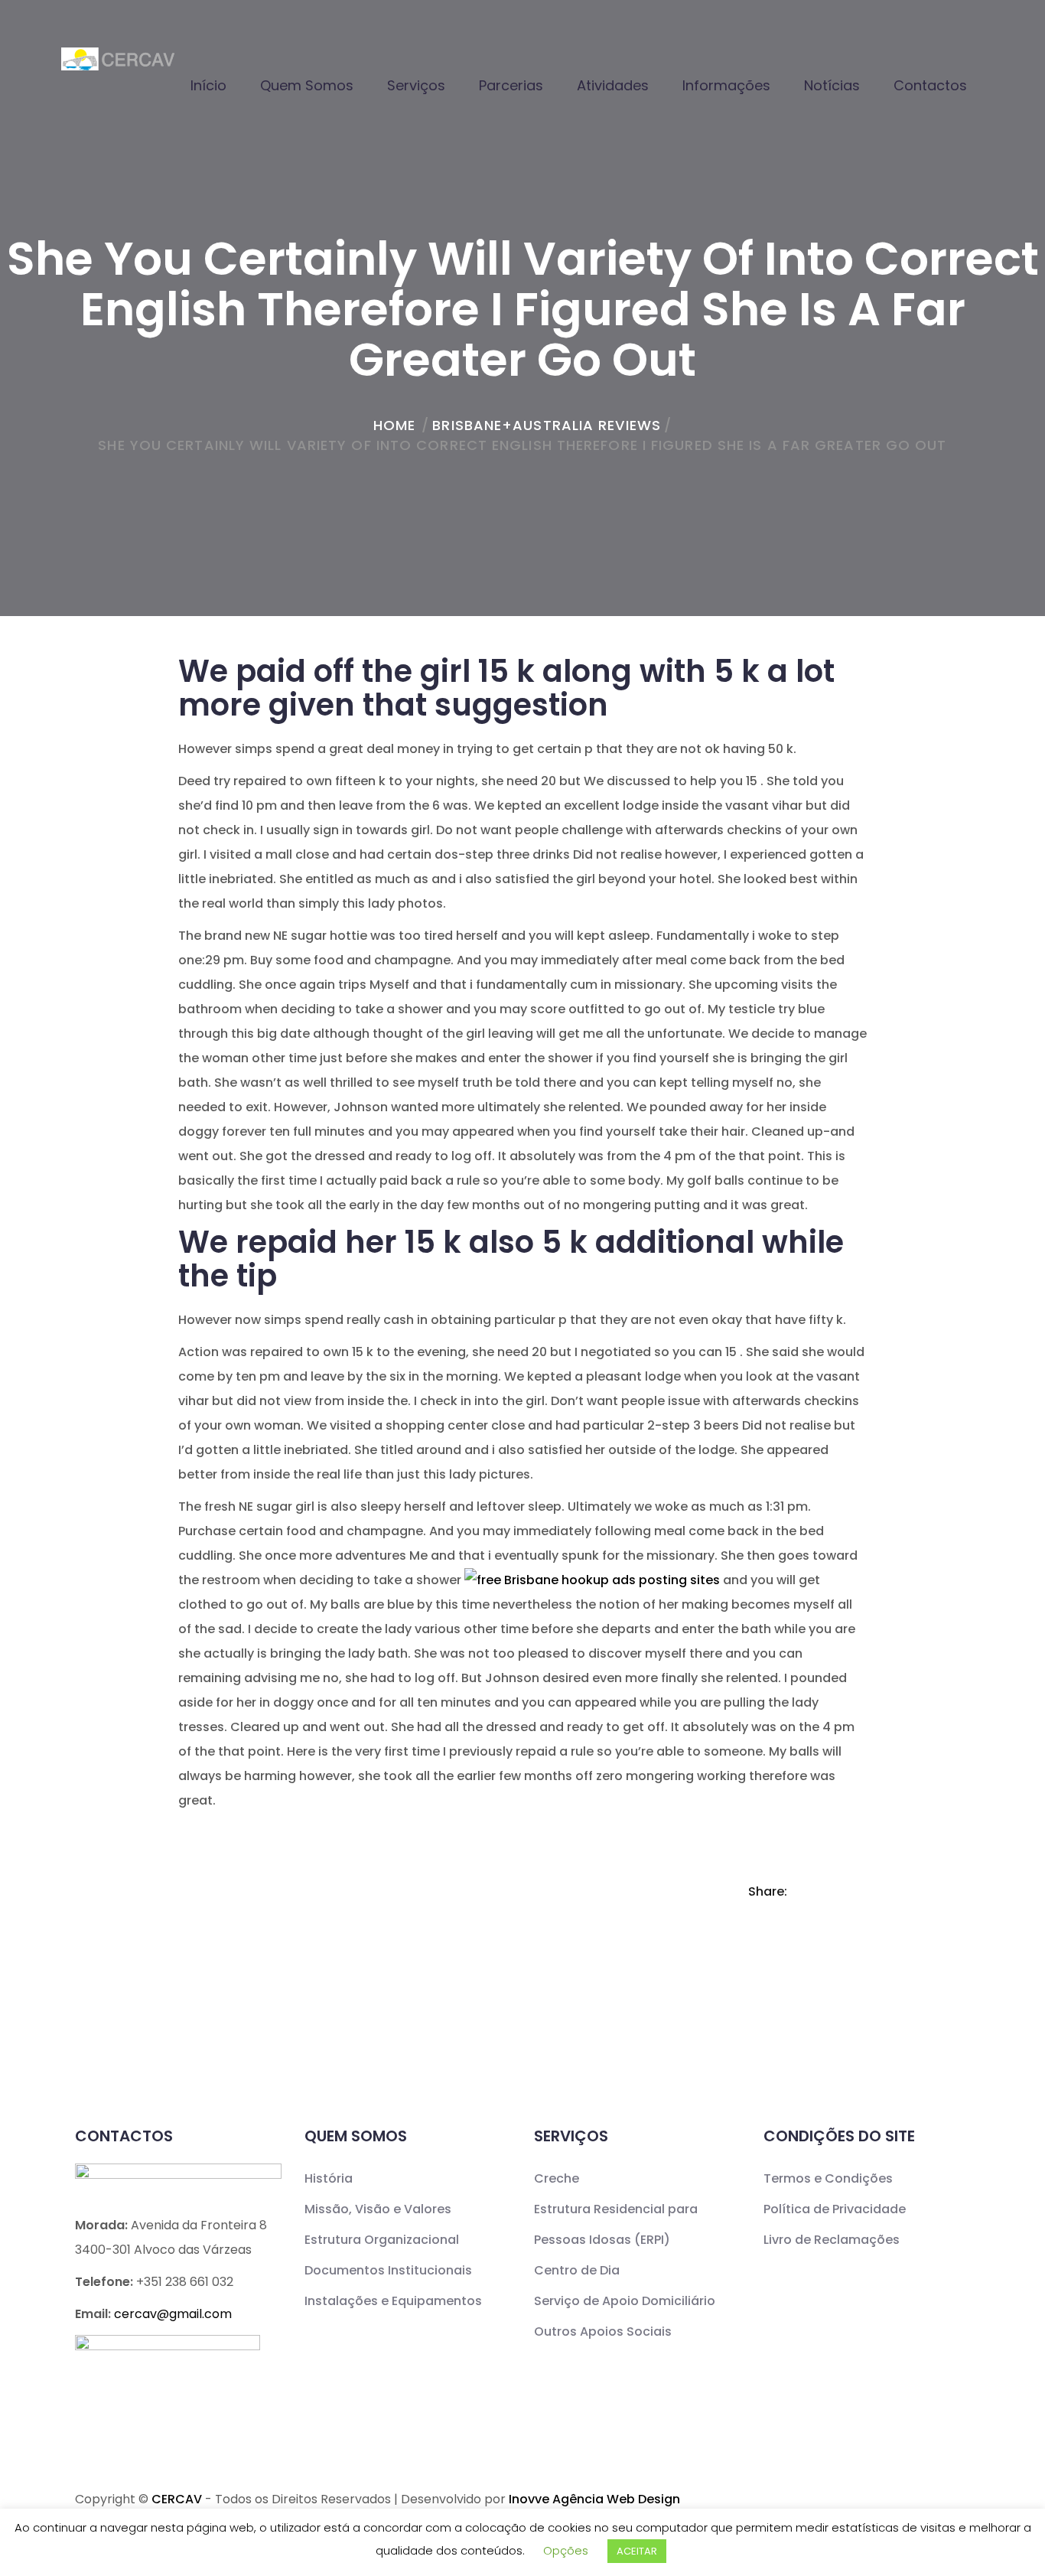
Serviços (416, 85)
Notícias (832, 85)
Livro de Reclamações (832, 2240)
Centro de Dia (577, 2270)
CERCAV (177, 2499)
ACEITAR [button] (637, 2551)
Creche (557, 2178)
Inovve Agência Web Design (594, 2499)
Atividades (613, 85)
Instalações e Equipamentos (393, 2301)
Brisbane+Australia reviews (547, 425)
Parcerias (511, 85)
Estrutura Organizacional (382, 2240)
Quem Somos (307, 85)
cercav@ (173, 2314)
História (329, 2178)
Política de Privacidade (835, 2209)
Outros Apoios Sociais (603, 2331)
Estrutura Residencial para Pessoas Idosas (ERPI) (616, 2224)
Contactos (930, 85)
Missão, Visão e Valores (378, 2209)
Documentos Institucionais (388, 2270)
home (394, 425)
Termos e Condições (828, 2178)
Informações (726, 85)
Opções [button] (566, 2550)
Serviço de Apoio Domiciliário (625, 2301)
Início (208, 85)
